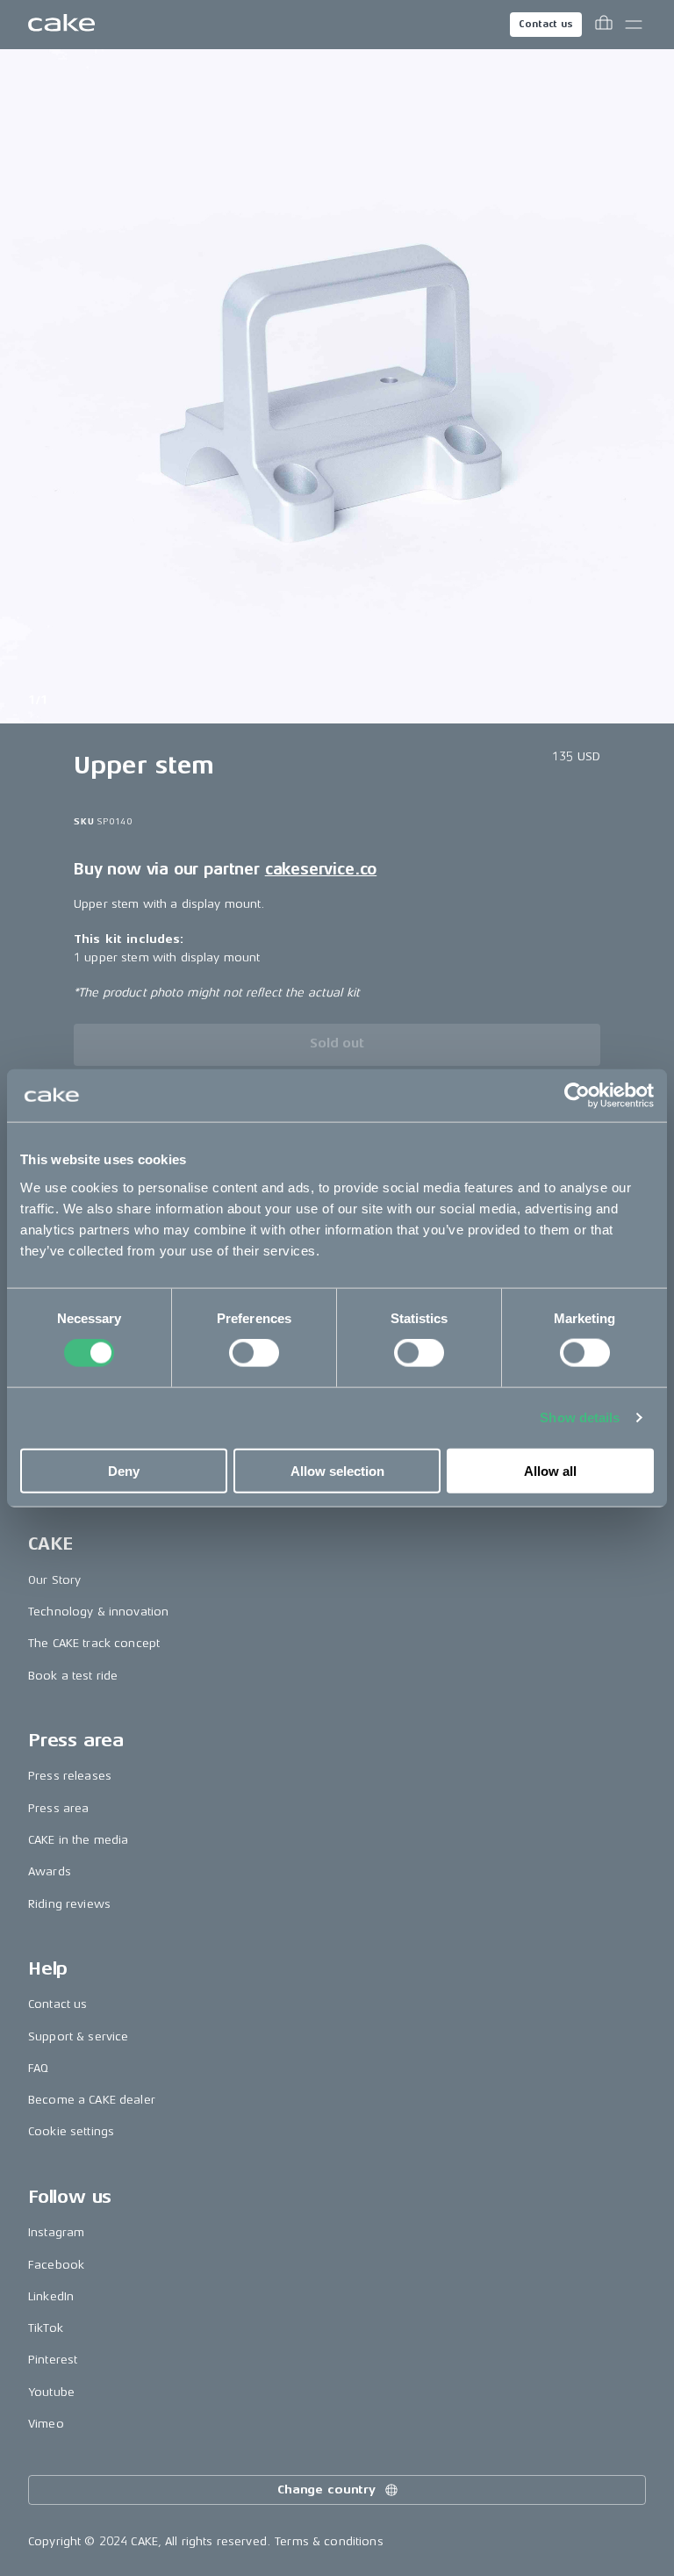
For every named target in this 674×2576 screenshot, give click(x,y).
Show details (580, 1418)
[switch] (254, 1353)
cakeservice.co (321, 869)
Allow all (550, 1470)
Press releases (70, 1776)
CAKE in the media (78, 1840)
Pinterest (53, 2360)
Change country (326, 2490)
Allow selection (337, 1470)
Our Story (54, 1580)
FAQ (38, 2068)
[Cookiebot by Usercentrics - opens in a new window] (577, 1096)
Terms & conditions (329, 2541)
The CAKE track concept (94, 1643)
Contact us (546, 24)
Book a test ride (73, 1676)
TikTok (46, 2328)
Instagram (56, 2232)
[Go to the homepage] (61, 25)
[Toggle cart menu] (604, 25)
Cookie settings (71, 2131)
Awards (50, 1871)
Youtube (51, 2392)
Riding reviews (69, 1904)
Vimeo (46, 2424)
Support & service (78, 2036)
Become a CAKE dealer (92, 2100)
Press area (58, 1808)
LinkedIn (51, 2296)
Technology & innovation (98, 1612)
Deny (124, 1470)
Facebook (56, 2265)
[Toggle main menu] (634, 25)
